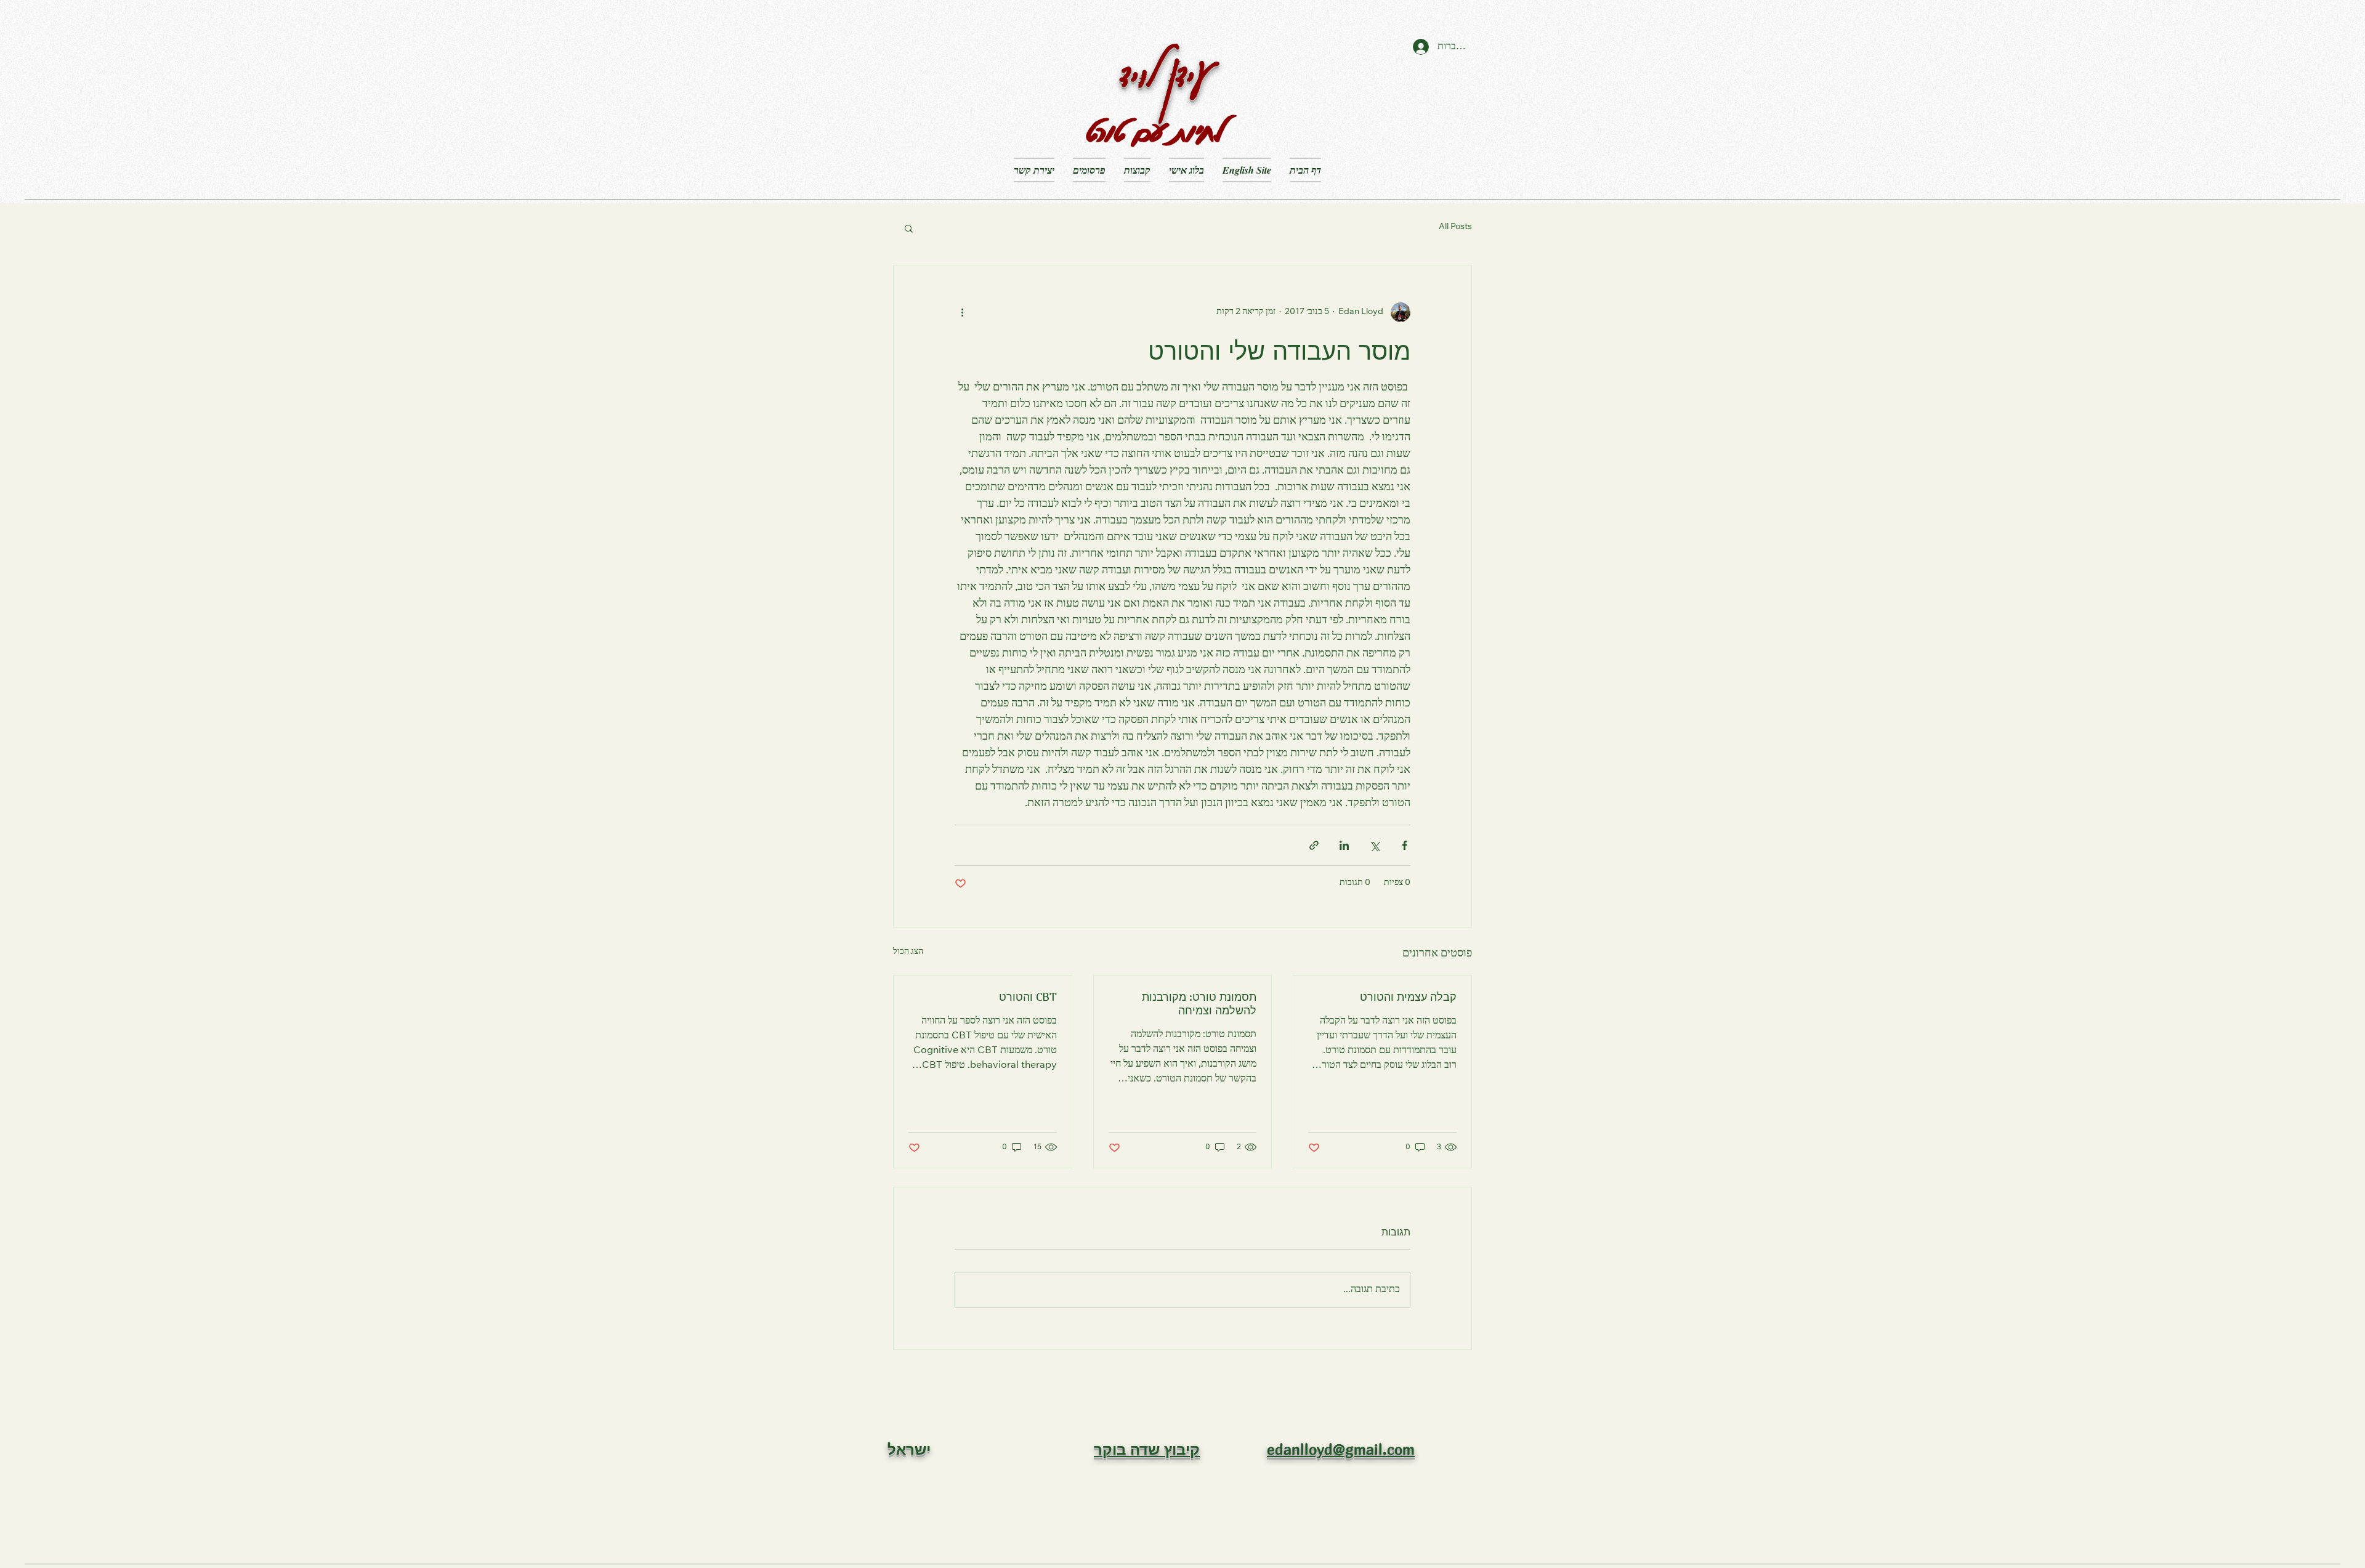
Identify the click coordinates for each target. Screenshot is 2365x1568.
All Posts (1455, 227)
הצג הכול (908, 952)
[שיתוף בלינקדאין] (1344, 845)
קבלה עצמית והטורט (1408, 997)
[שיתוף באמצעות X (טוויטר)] (1374, 845)
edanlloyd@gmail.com (1341, 1449)
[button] (909, 228)
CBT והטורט (1028, 997)
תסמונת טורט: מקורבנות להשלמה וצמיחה (1199, 1004)
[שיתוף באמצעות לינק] (1314, 845)
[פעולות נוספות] (962, 312)
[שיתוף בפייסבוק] (1405, 845)
